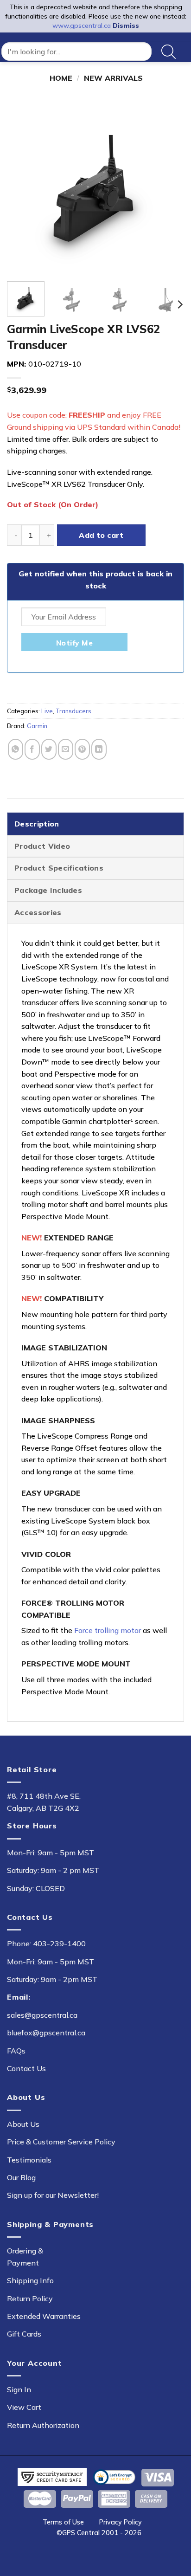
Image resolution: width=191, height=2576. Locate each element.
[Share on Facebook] (32, 749)
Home (61, 78)
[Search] (169, 52)
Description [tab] (37, 824)
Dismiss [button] (126, 26)
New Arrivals (113, 78)
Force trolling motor (108, 1630)
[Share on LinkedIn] (99, 749)
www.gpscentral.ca (82, 26)
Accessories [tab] (38, 912)
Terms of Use (63, 2522)
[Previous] (22, 186)
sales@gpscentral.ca (42, 2015)
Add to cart (101, 535)
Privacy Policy (121, 2522)
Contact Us (26, 2068)
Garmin (37, 726)
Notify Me (74, 643)
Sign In (19, 2389)
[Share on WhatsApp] (16, 749)
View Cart (24, 2407)
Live (47, 711)
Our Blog (21, 2177)
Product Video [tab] (42, 846)
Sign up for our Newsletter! (53, 2195)
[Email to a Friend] (66, 749)
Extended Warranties (44, 2316)
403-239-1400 (59, 1943)
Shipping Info (30, 2280)
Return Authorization (43, 2425)
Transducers (73, 711)
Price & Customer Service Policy (61, 2142)
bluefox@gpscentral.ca (46, 2033)
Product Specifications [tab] (59, 868)
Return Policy (30, 2298)
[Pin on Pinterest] (82, 749)
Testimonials (29, 2160)
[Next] (169, 186)
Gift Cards (24, 2334)
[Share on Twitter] (49, 749)
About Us (23, 2124)
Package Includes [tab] (48, 890)
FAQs (16, 2051)
